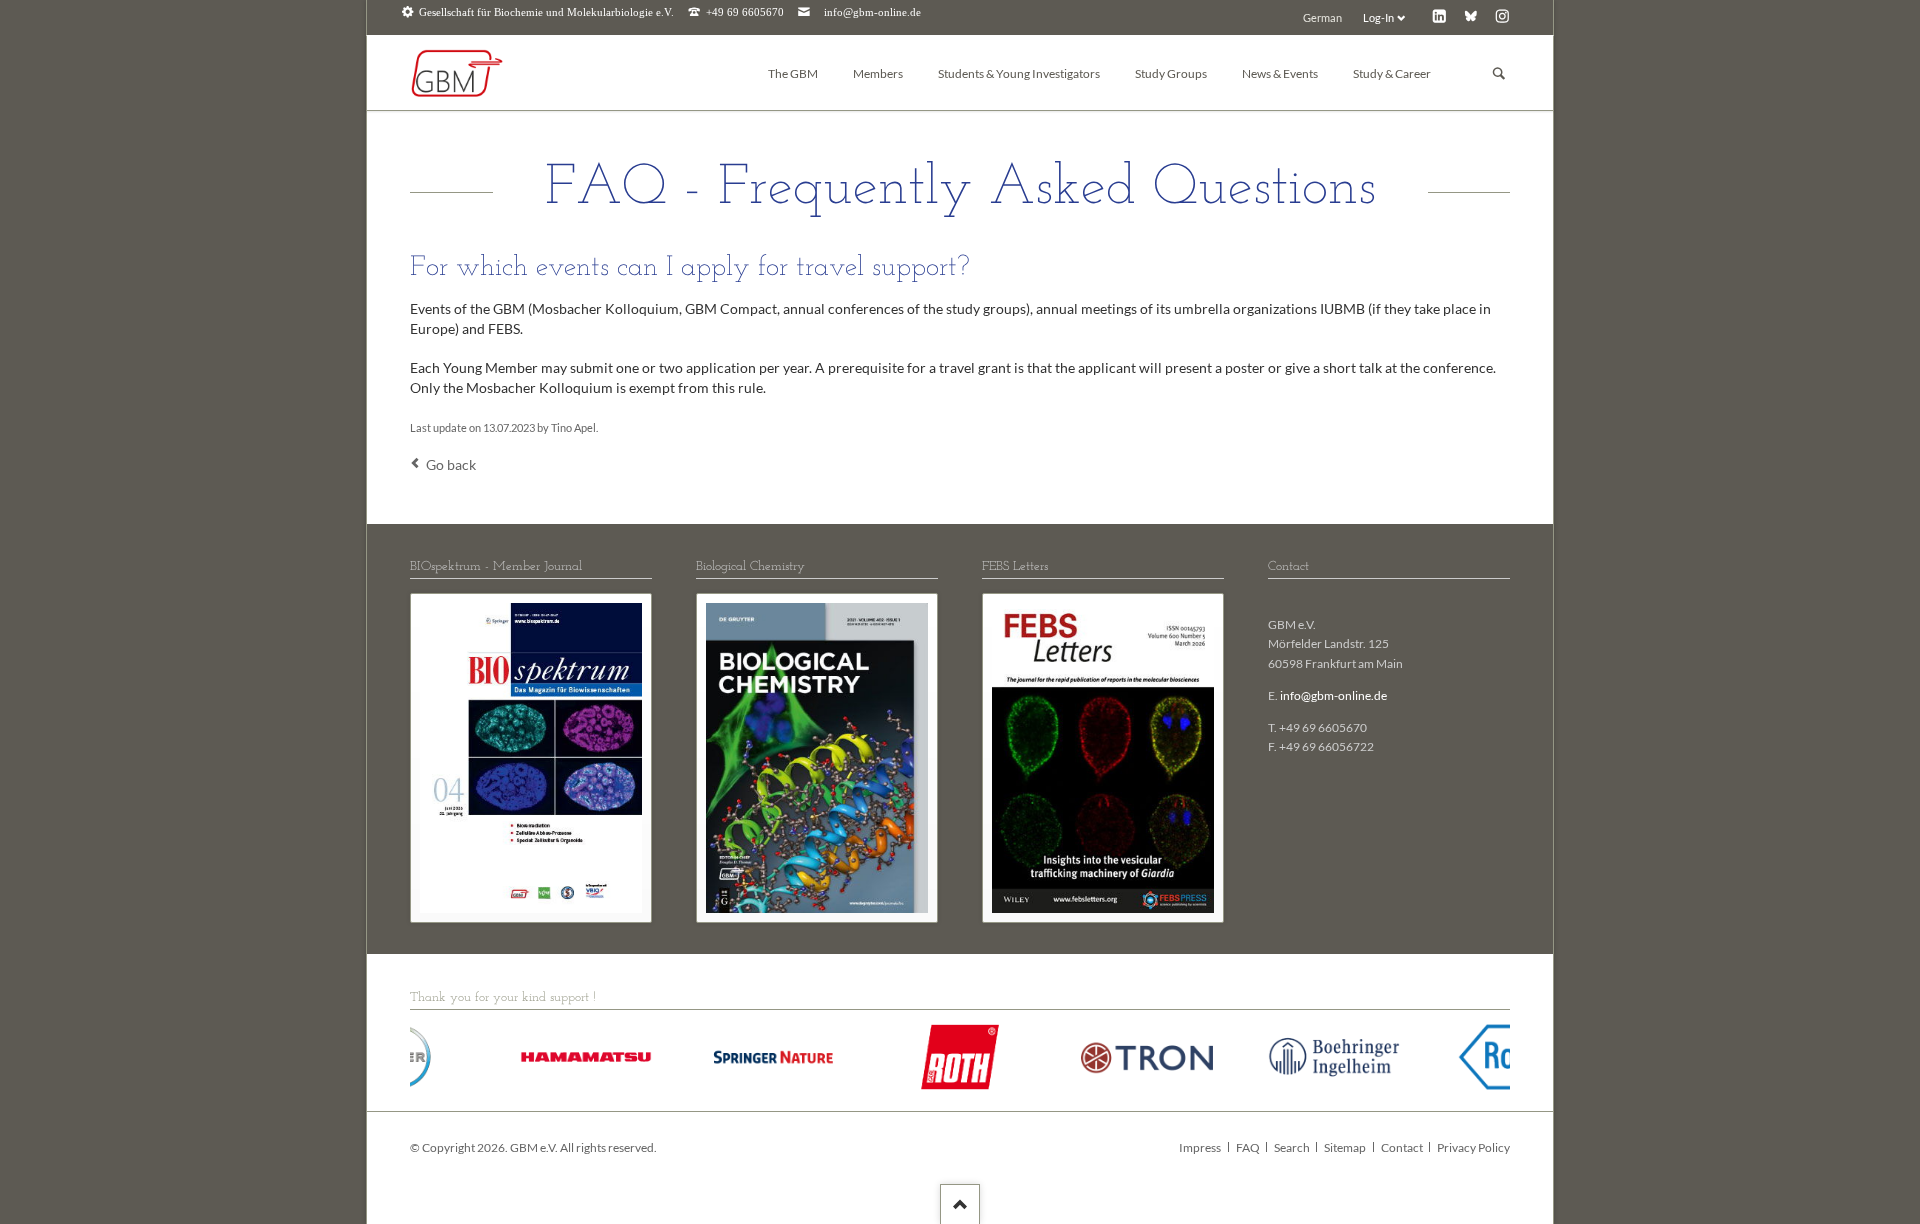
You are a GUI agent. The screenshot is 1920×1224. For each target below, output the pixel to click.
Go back (451, 464)
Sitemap (1345, 1147)
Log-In (1378, 17)
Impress (1200, 1147)
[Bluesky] (1470, 15)
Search (1292, 1147)
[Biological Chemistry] (817, 758)
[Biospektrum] (531, 758)
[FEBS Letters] (1103, 758)
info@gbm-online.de (872, 12)
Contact (1402, 1147)
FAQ (1248, 1147)
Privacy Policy (1473, 1147)
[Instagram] (1502, 15)
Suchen (1499, 73)
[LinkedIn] (1439, 15)
